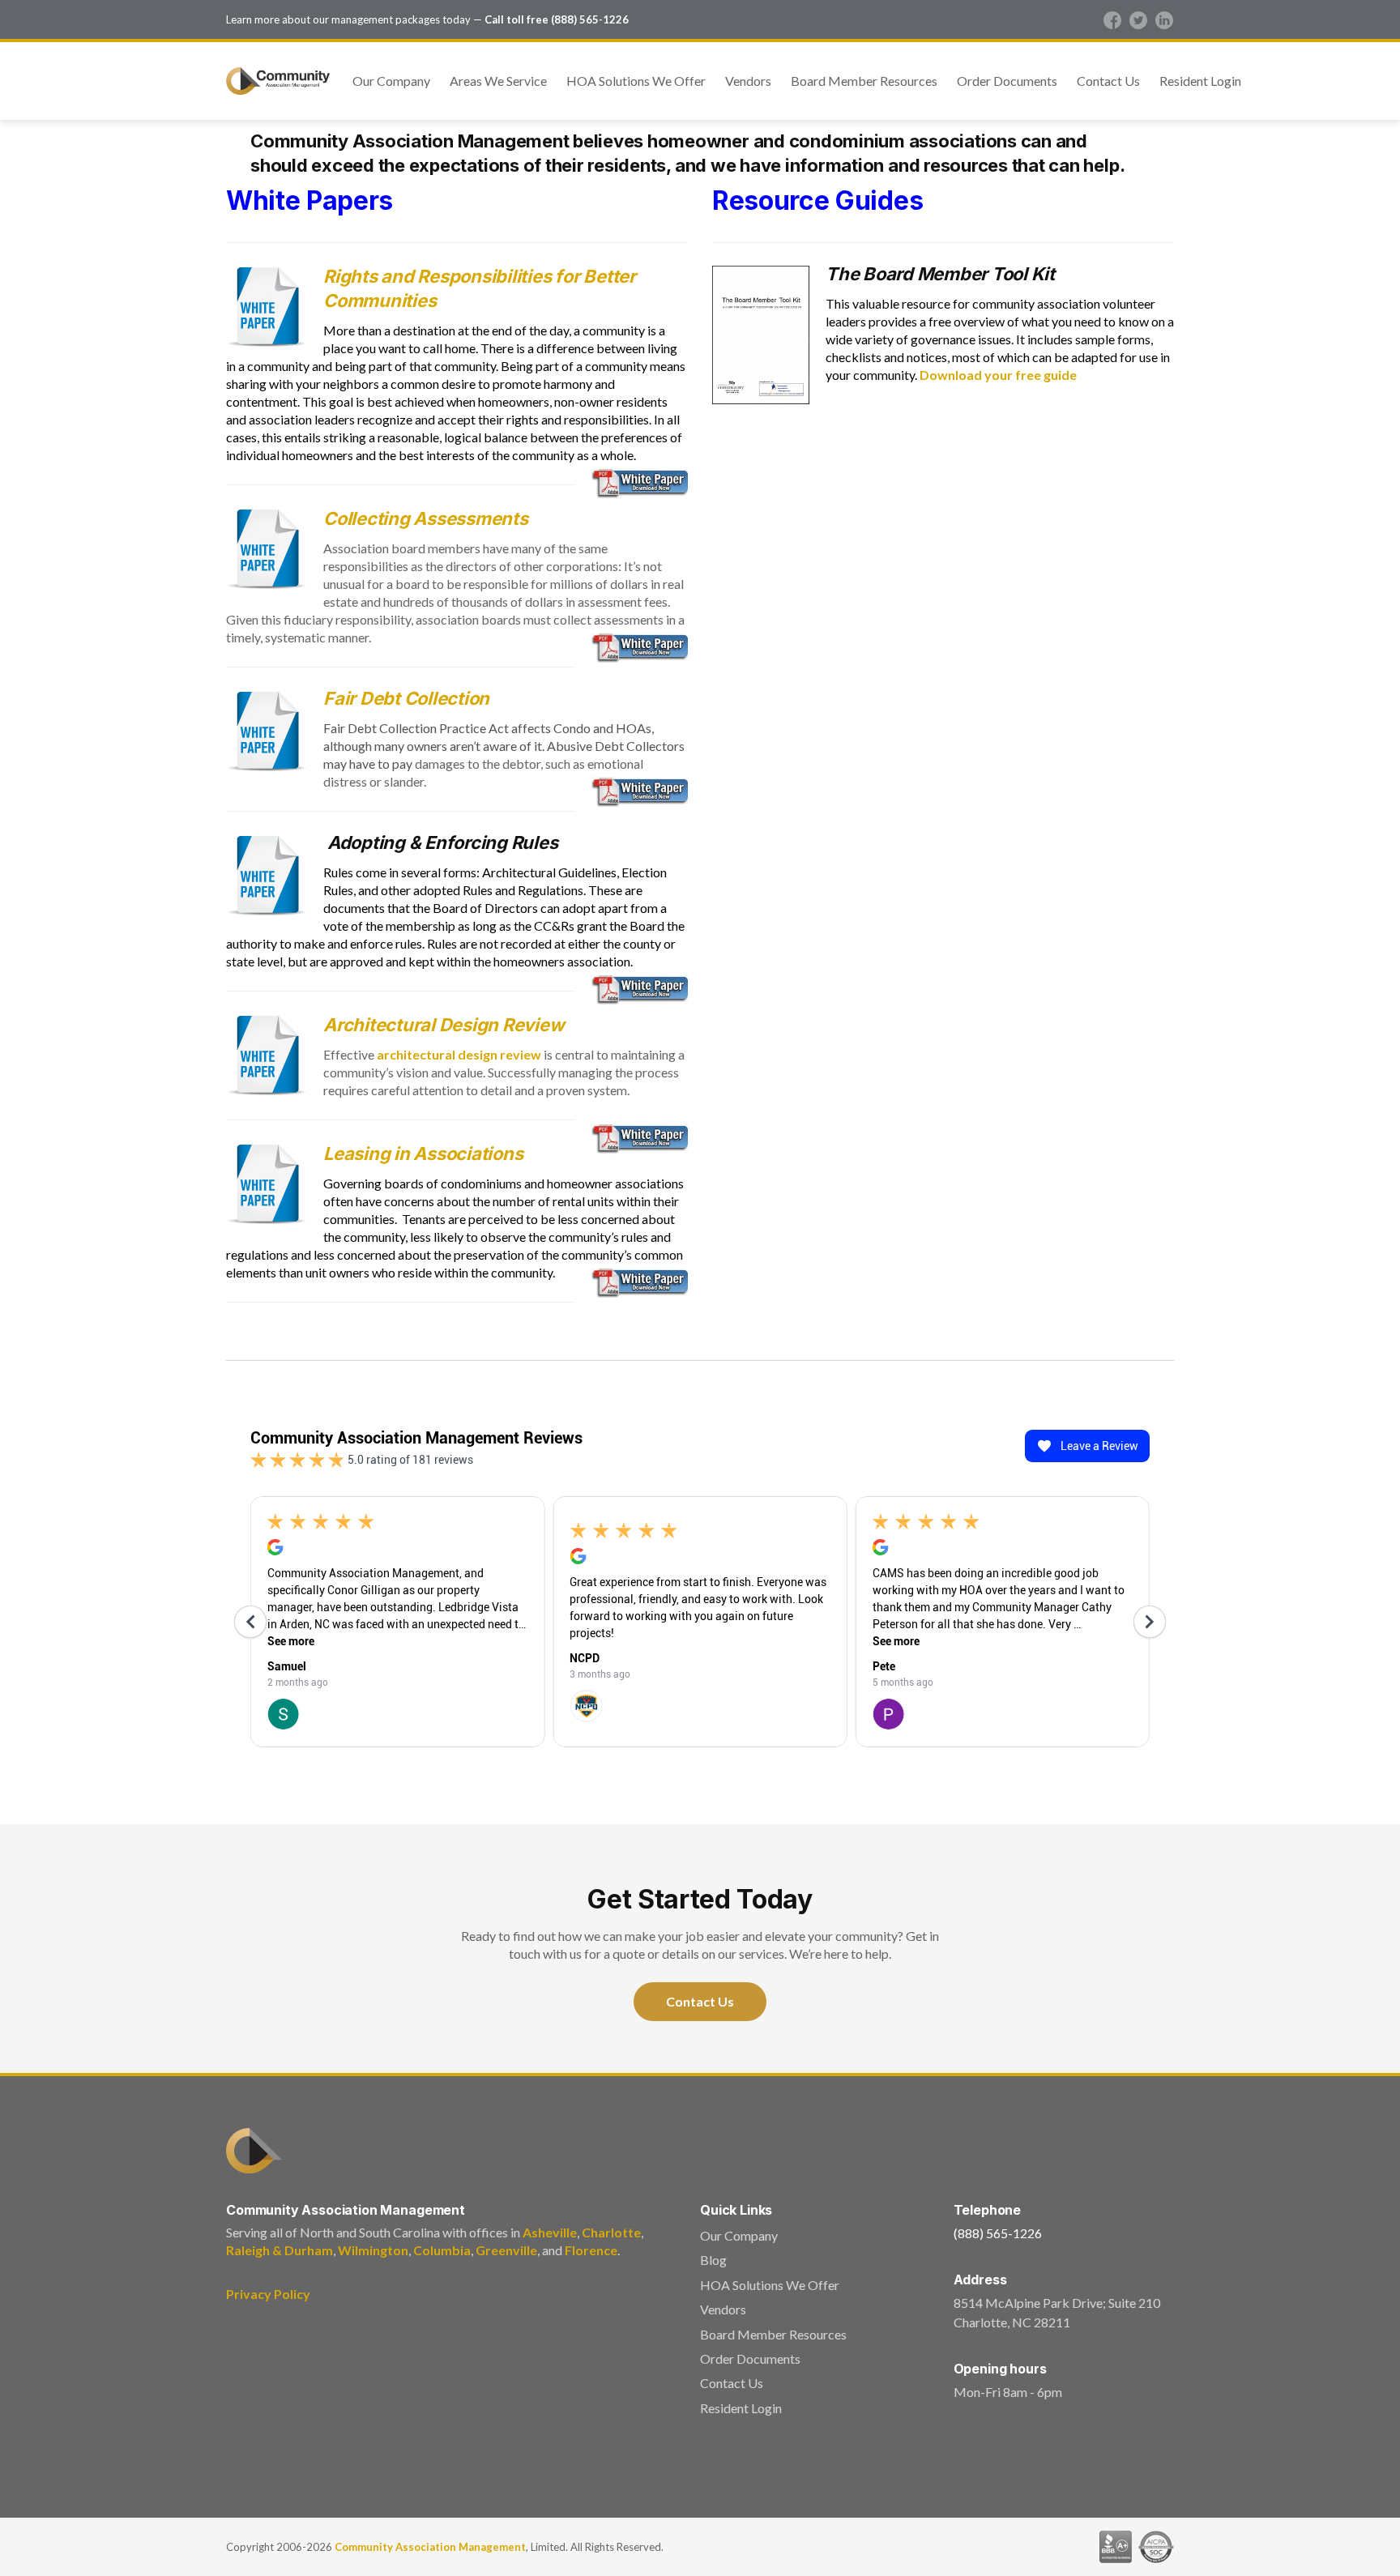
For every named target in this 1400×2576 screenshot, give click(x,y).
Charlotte (611, 2232)
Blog (713, 2260)
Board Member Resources (864, 81)
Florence (591, 2250)
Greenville (506, 2250)
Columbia (442, 2250)
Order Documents (1007, 81)
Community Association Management (430, 2547)
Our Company (391, 81)
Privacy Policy (268, 2294)
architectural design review (459, 1054)
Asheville (550, 2232)
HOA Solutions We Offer (636, 81)
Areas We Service (498, 81)
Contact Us (1108, 81)
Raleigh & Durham (280, 2250)
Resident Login (1200, 81)
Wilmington (373, 2250)
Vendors (748, 81)
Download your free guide (998, 375)
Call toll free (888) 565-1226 (557, 19)
